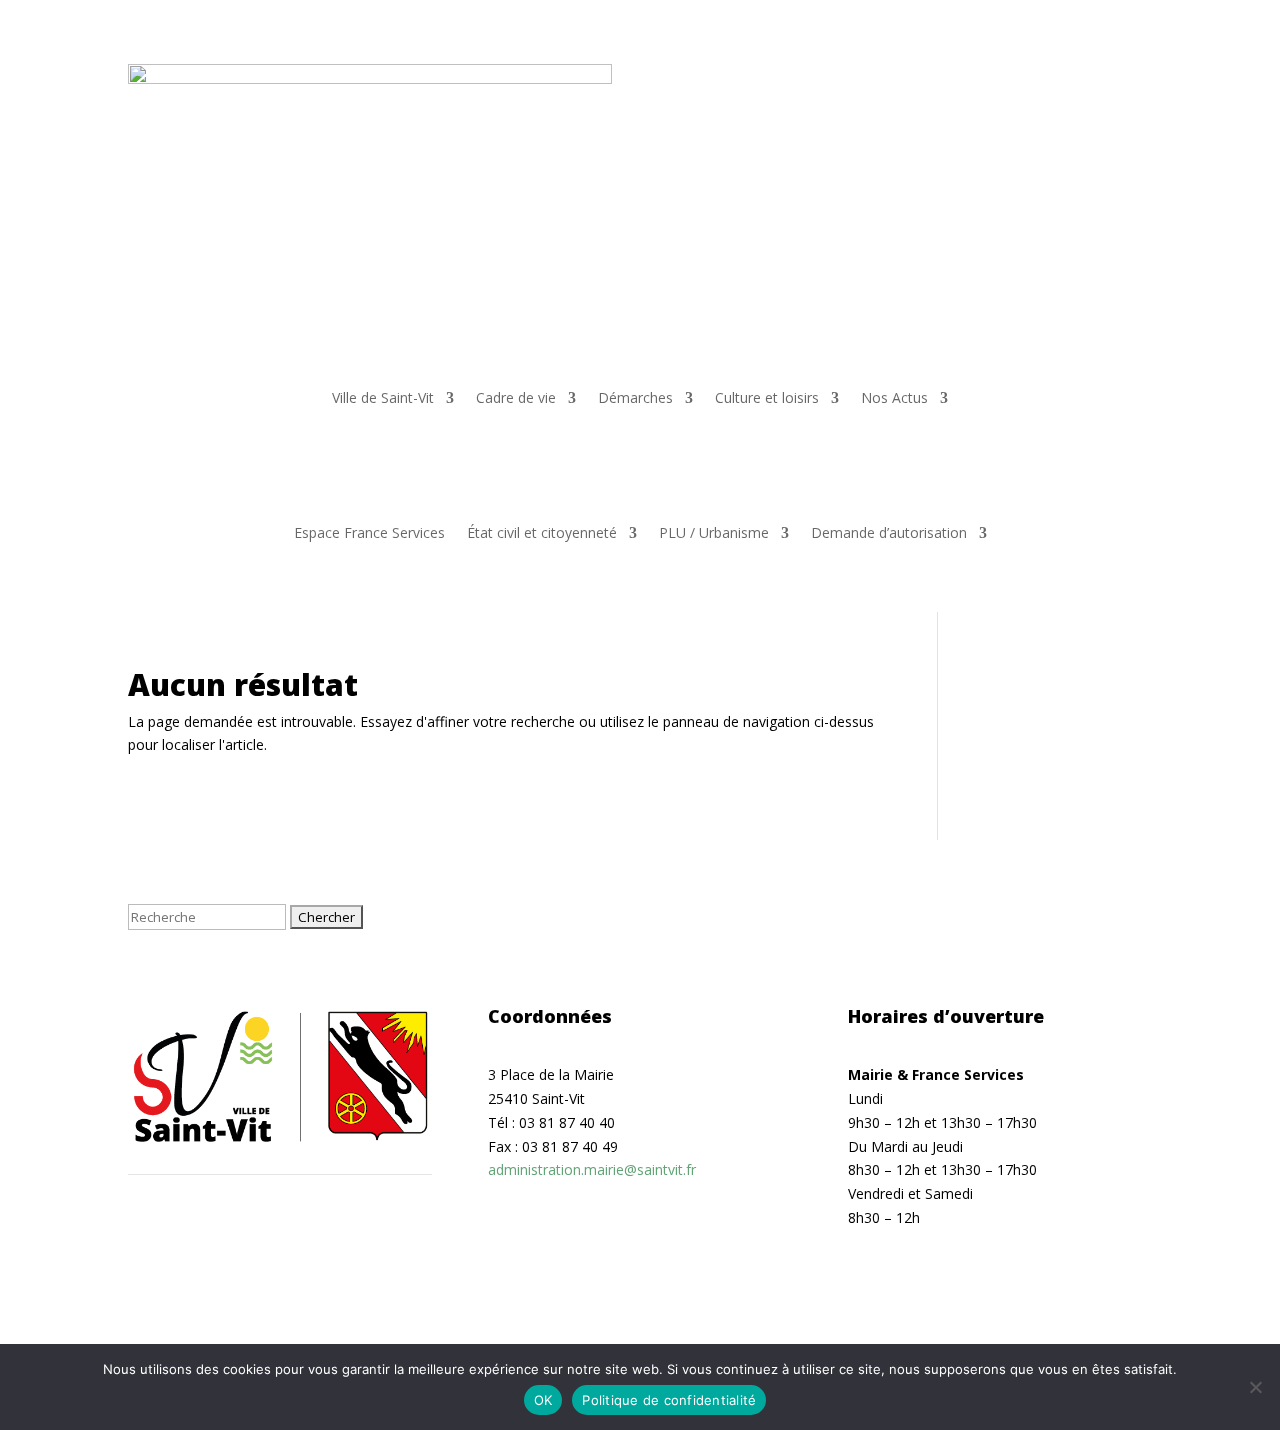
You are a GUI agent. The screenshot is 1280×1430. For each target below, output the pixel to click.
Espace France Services (369, 534)
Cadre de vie (516, 399)
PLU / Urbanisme (714, 534)
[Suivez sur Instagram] (1136, 80)
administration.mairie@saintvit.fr (592, 1169)
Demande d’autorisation (889, 534)
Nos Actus (894, 399)
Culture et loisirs (767, 399)
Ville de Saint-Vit (383, 399)
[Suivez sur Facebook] (1096, 80)
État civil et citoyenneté (542, 534)
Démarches (635, 399)
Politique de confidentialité (669, 1400)
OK (543, 1400)
